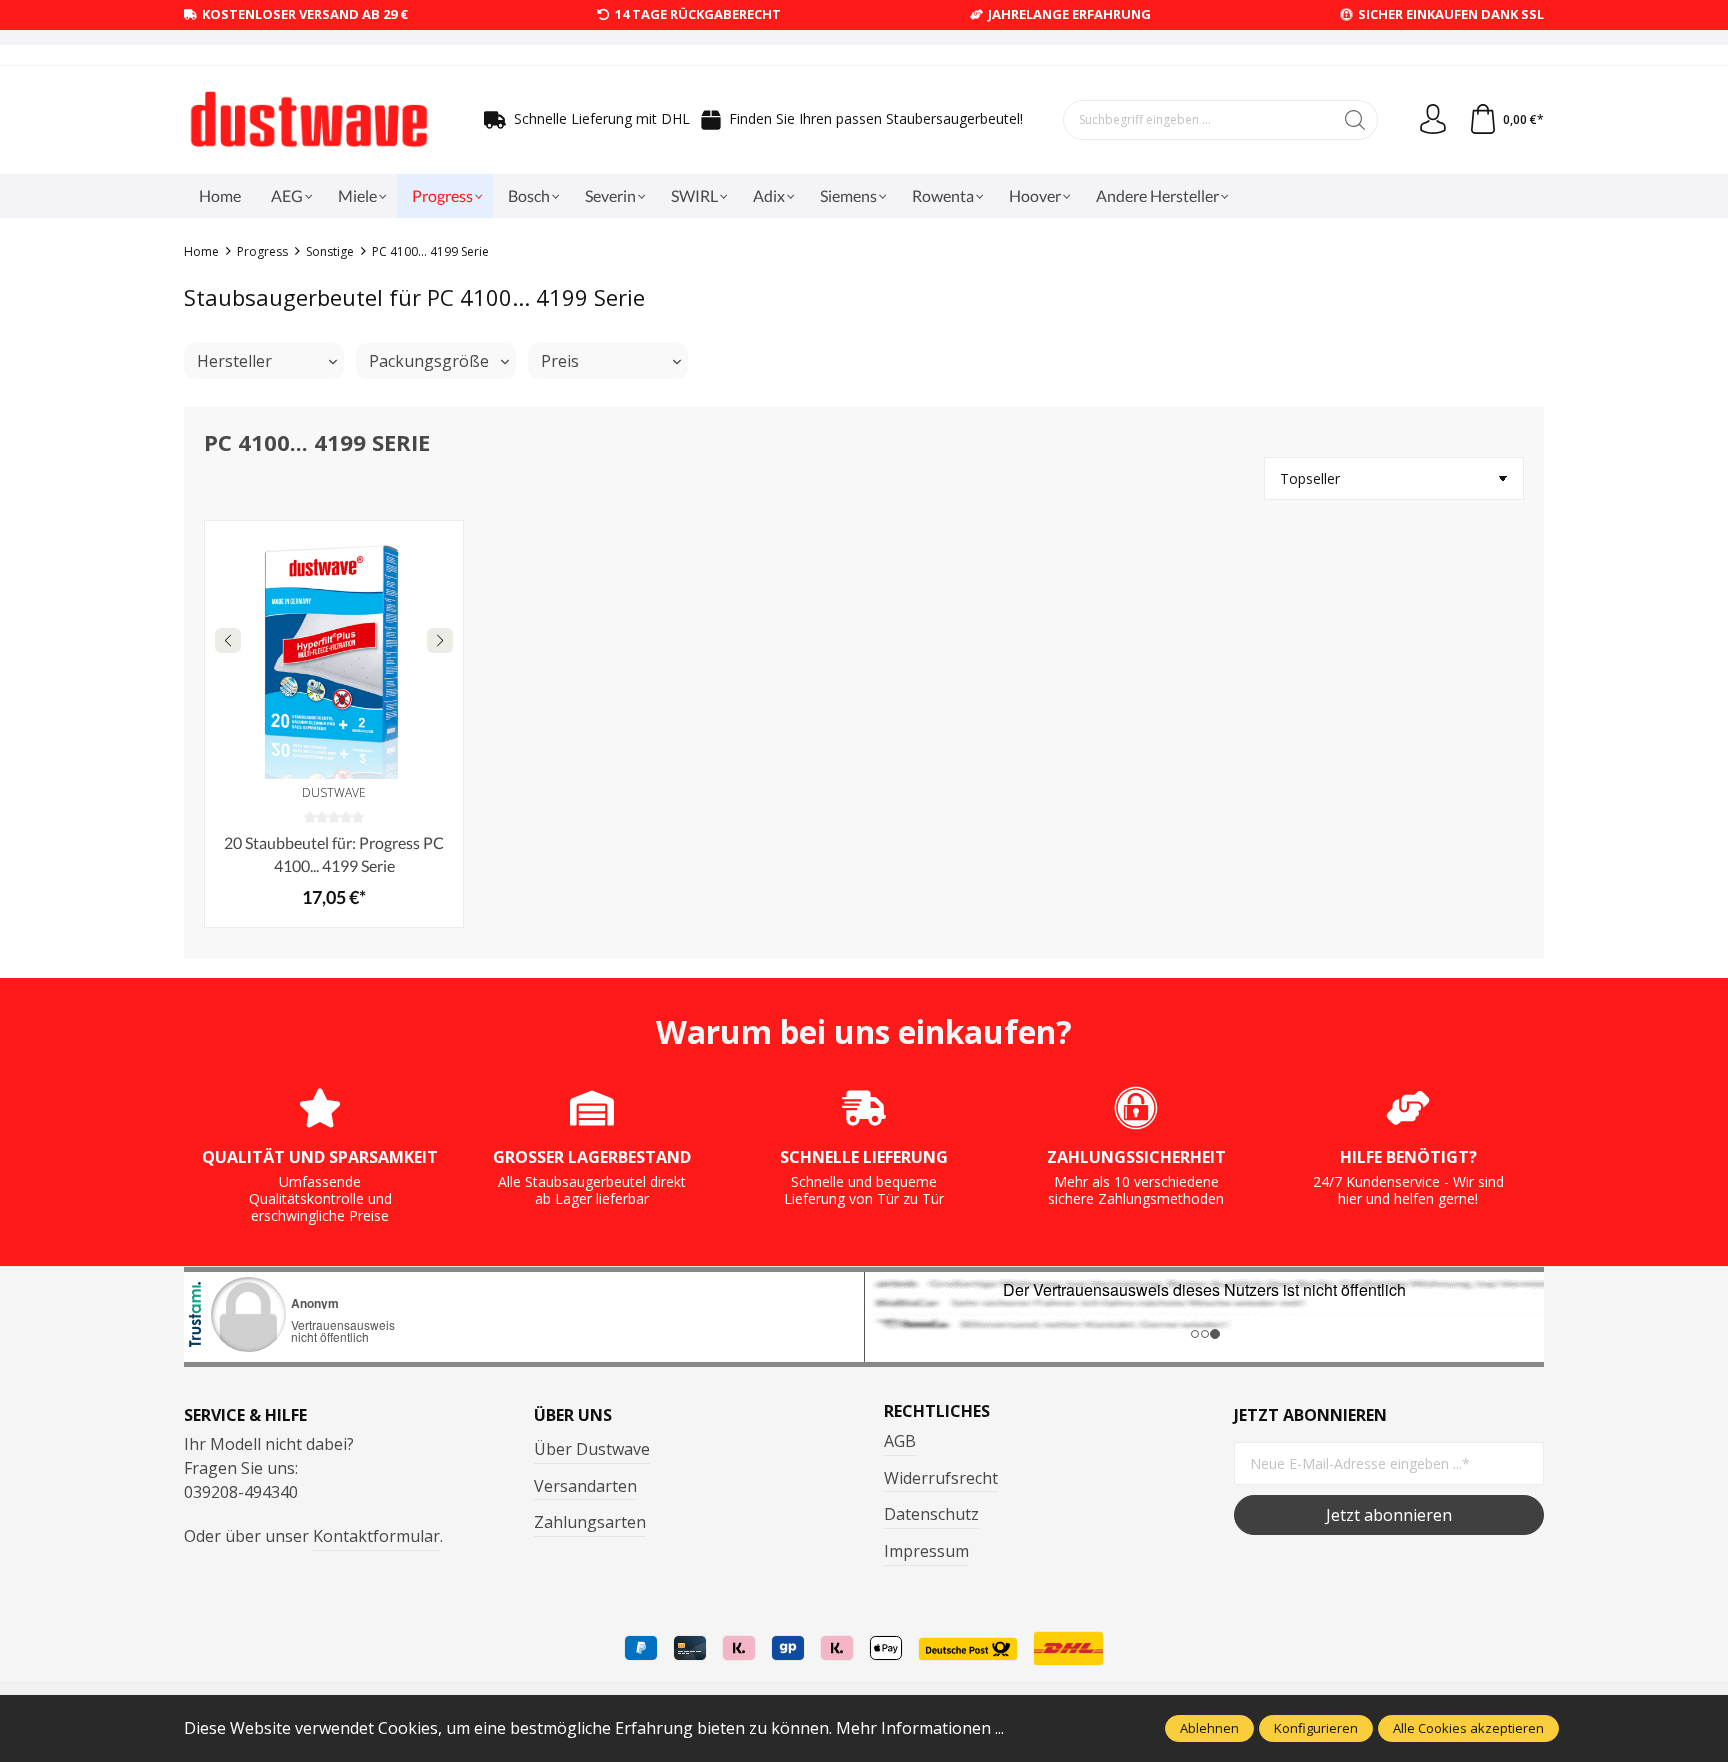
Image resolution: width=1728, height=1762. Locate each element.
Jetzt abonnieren (1389, 1515)
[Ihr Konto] (1433, 120)
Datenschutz (931, 1514)
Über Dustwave (592, 1449)
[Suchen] (1355, 120)
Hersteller (234, 361)
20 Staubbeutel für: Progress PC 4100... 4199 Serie (334, 853)
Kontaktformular (376, 1536)
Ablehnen (1209, 1728)
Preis (560, 361)
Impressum (926, 1551)
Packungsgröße (429, 361)
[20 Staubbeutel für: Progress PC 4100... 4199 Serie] (334, 650)
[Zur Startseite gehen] (309, 120)
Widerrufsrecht (941, 1478)
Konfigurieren (1316, 1728)
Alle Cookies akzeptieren (1468, 1728)
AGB (900, 1441)
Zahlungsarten (590, 1522)
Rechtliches (937, 1411)
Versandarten (585, 1486)
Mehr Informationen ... (920, 1728)
